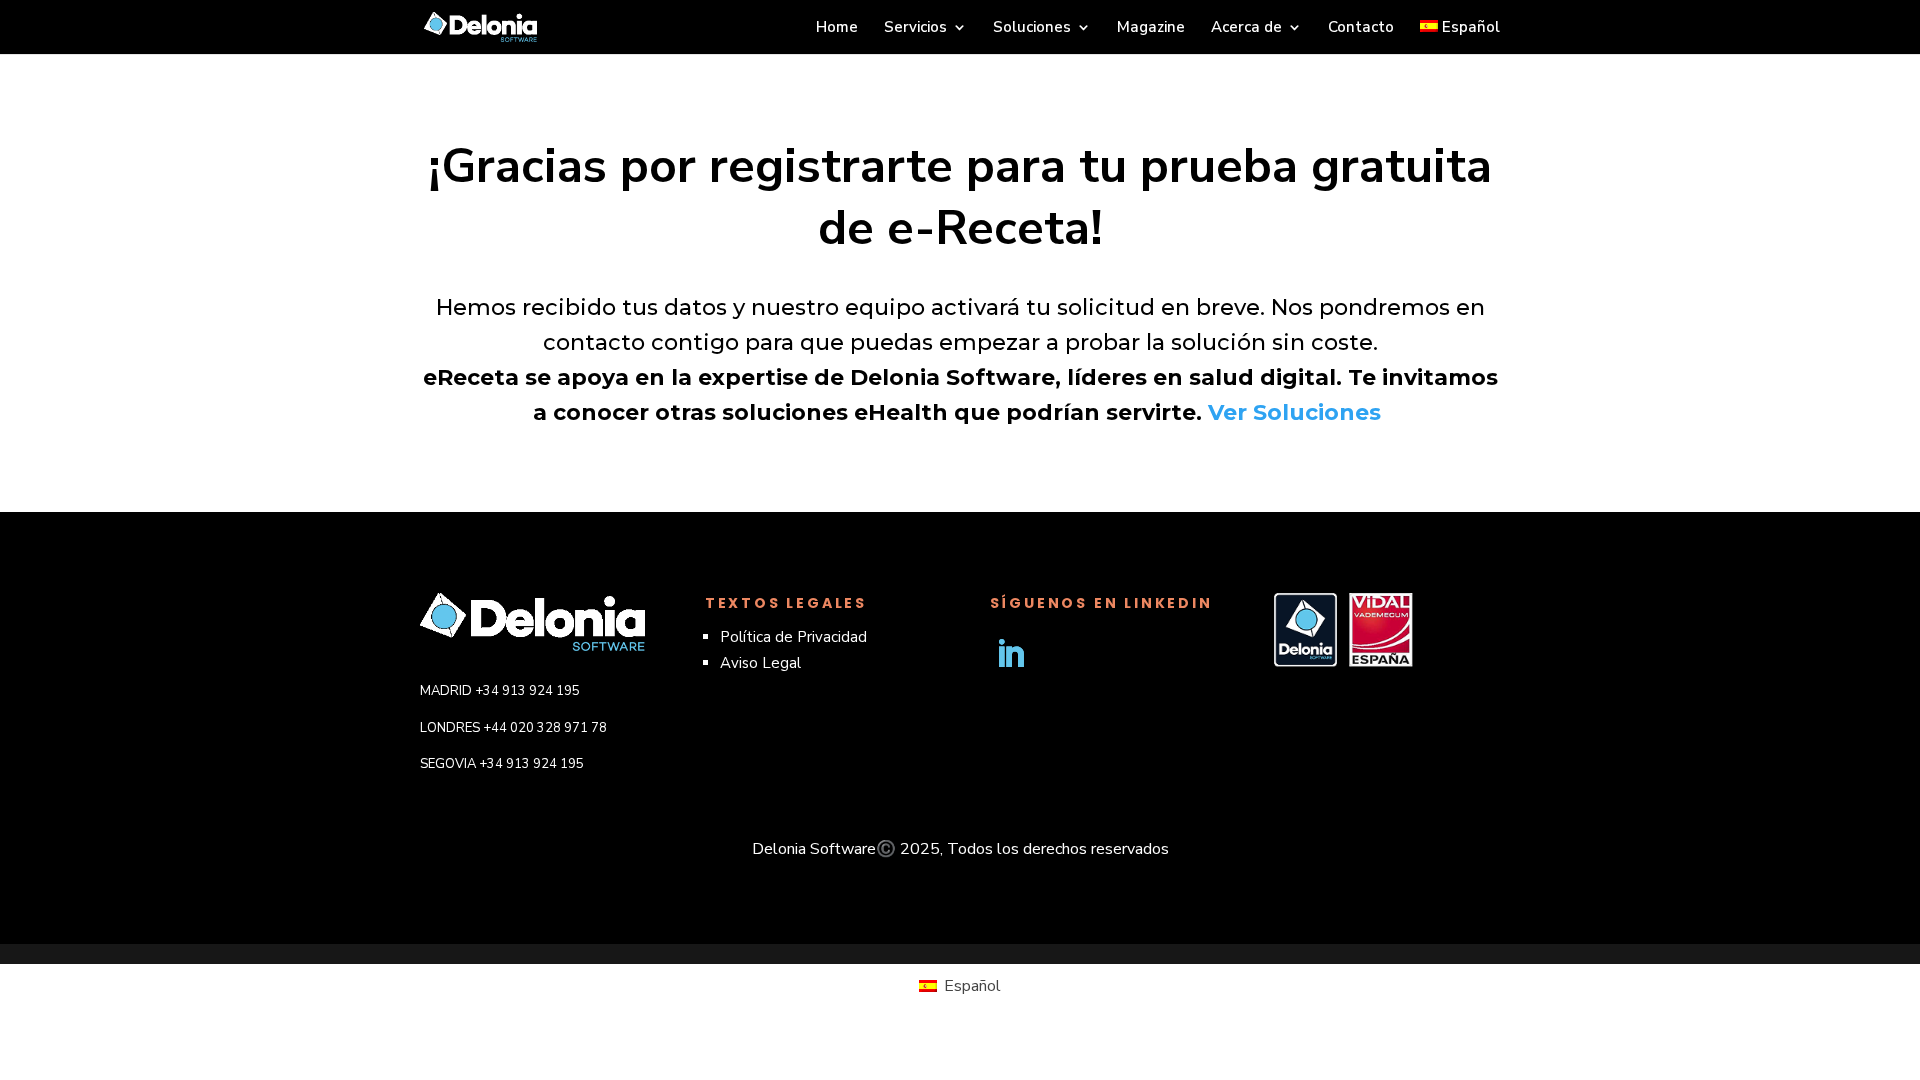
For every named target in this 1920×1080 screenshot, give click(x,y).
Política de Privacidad (793, 637)
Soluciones (1032, 28)
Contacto (1361, 28)
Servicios (915, 28)
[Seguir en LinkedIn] (1010, 654)
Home (837, 28)
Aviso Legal (760, 663)
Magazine (1151, 28)
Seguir (1080, 653)
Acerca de (1246, 28)
